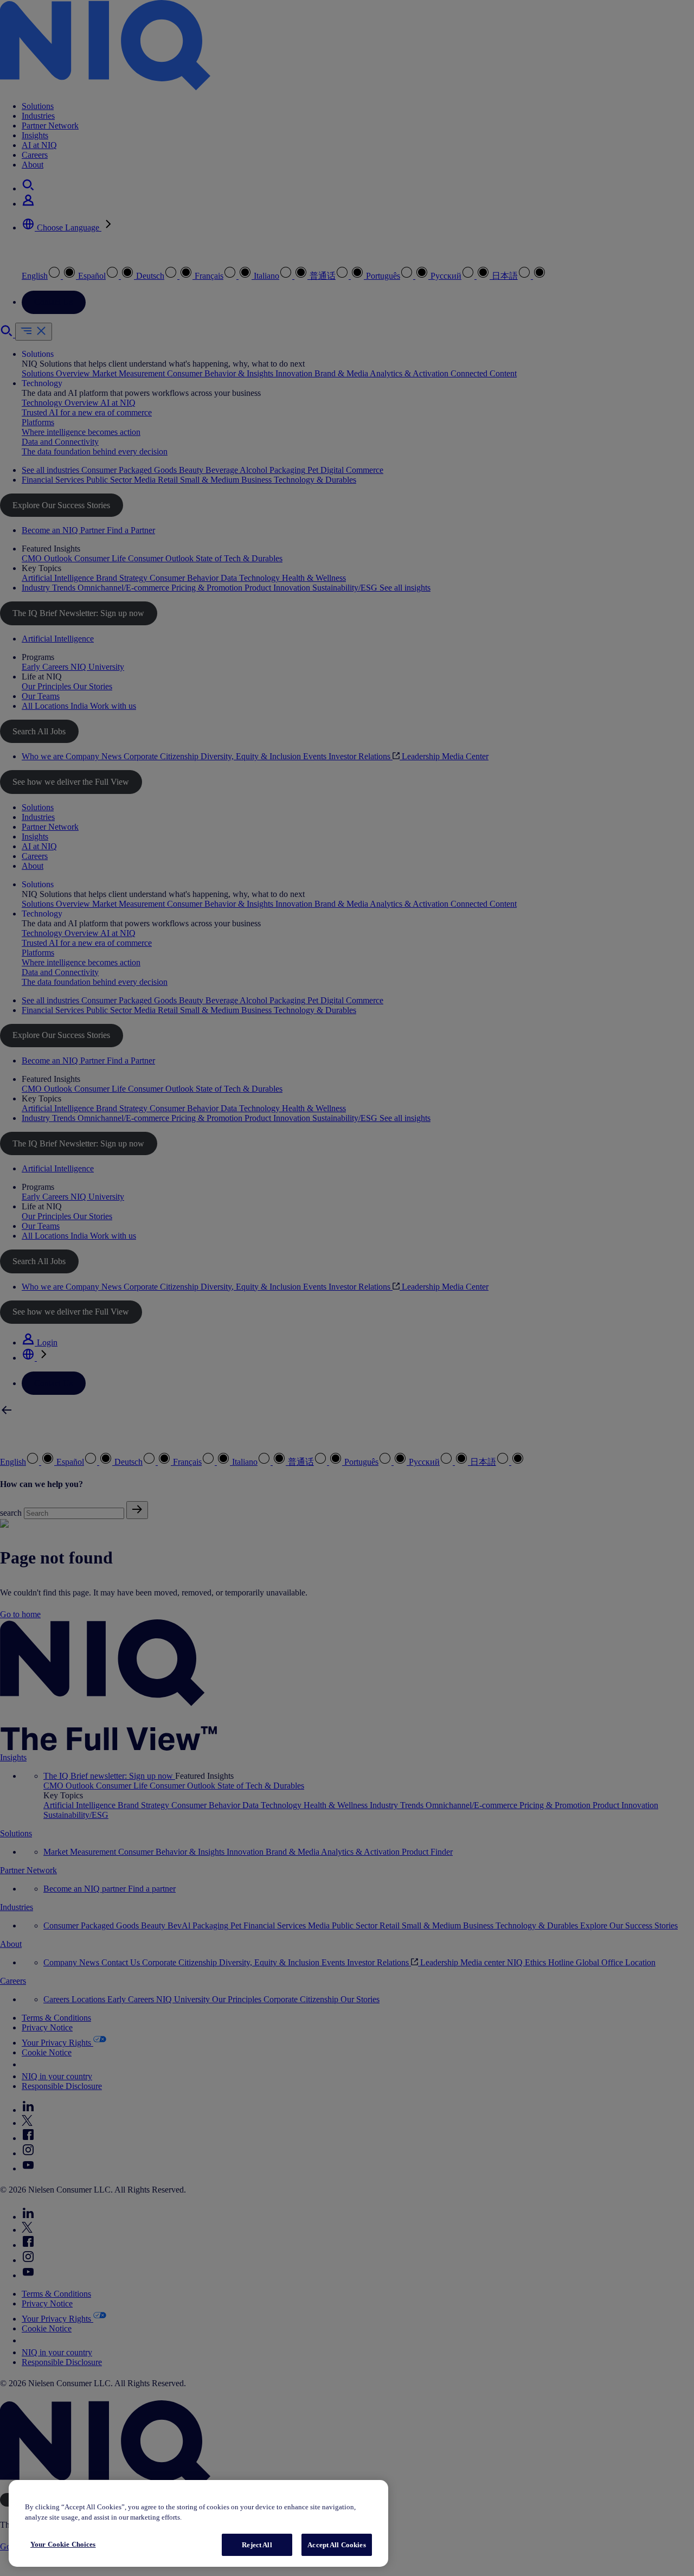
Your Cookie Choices (63, 2544)
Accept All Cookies (336, 2545)
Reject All (257, 2545)
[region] (198, 2524)
